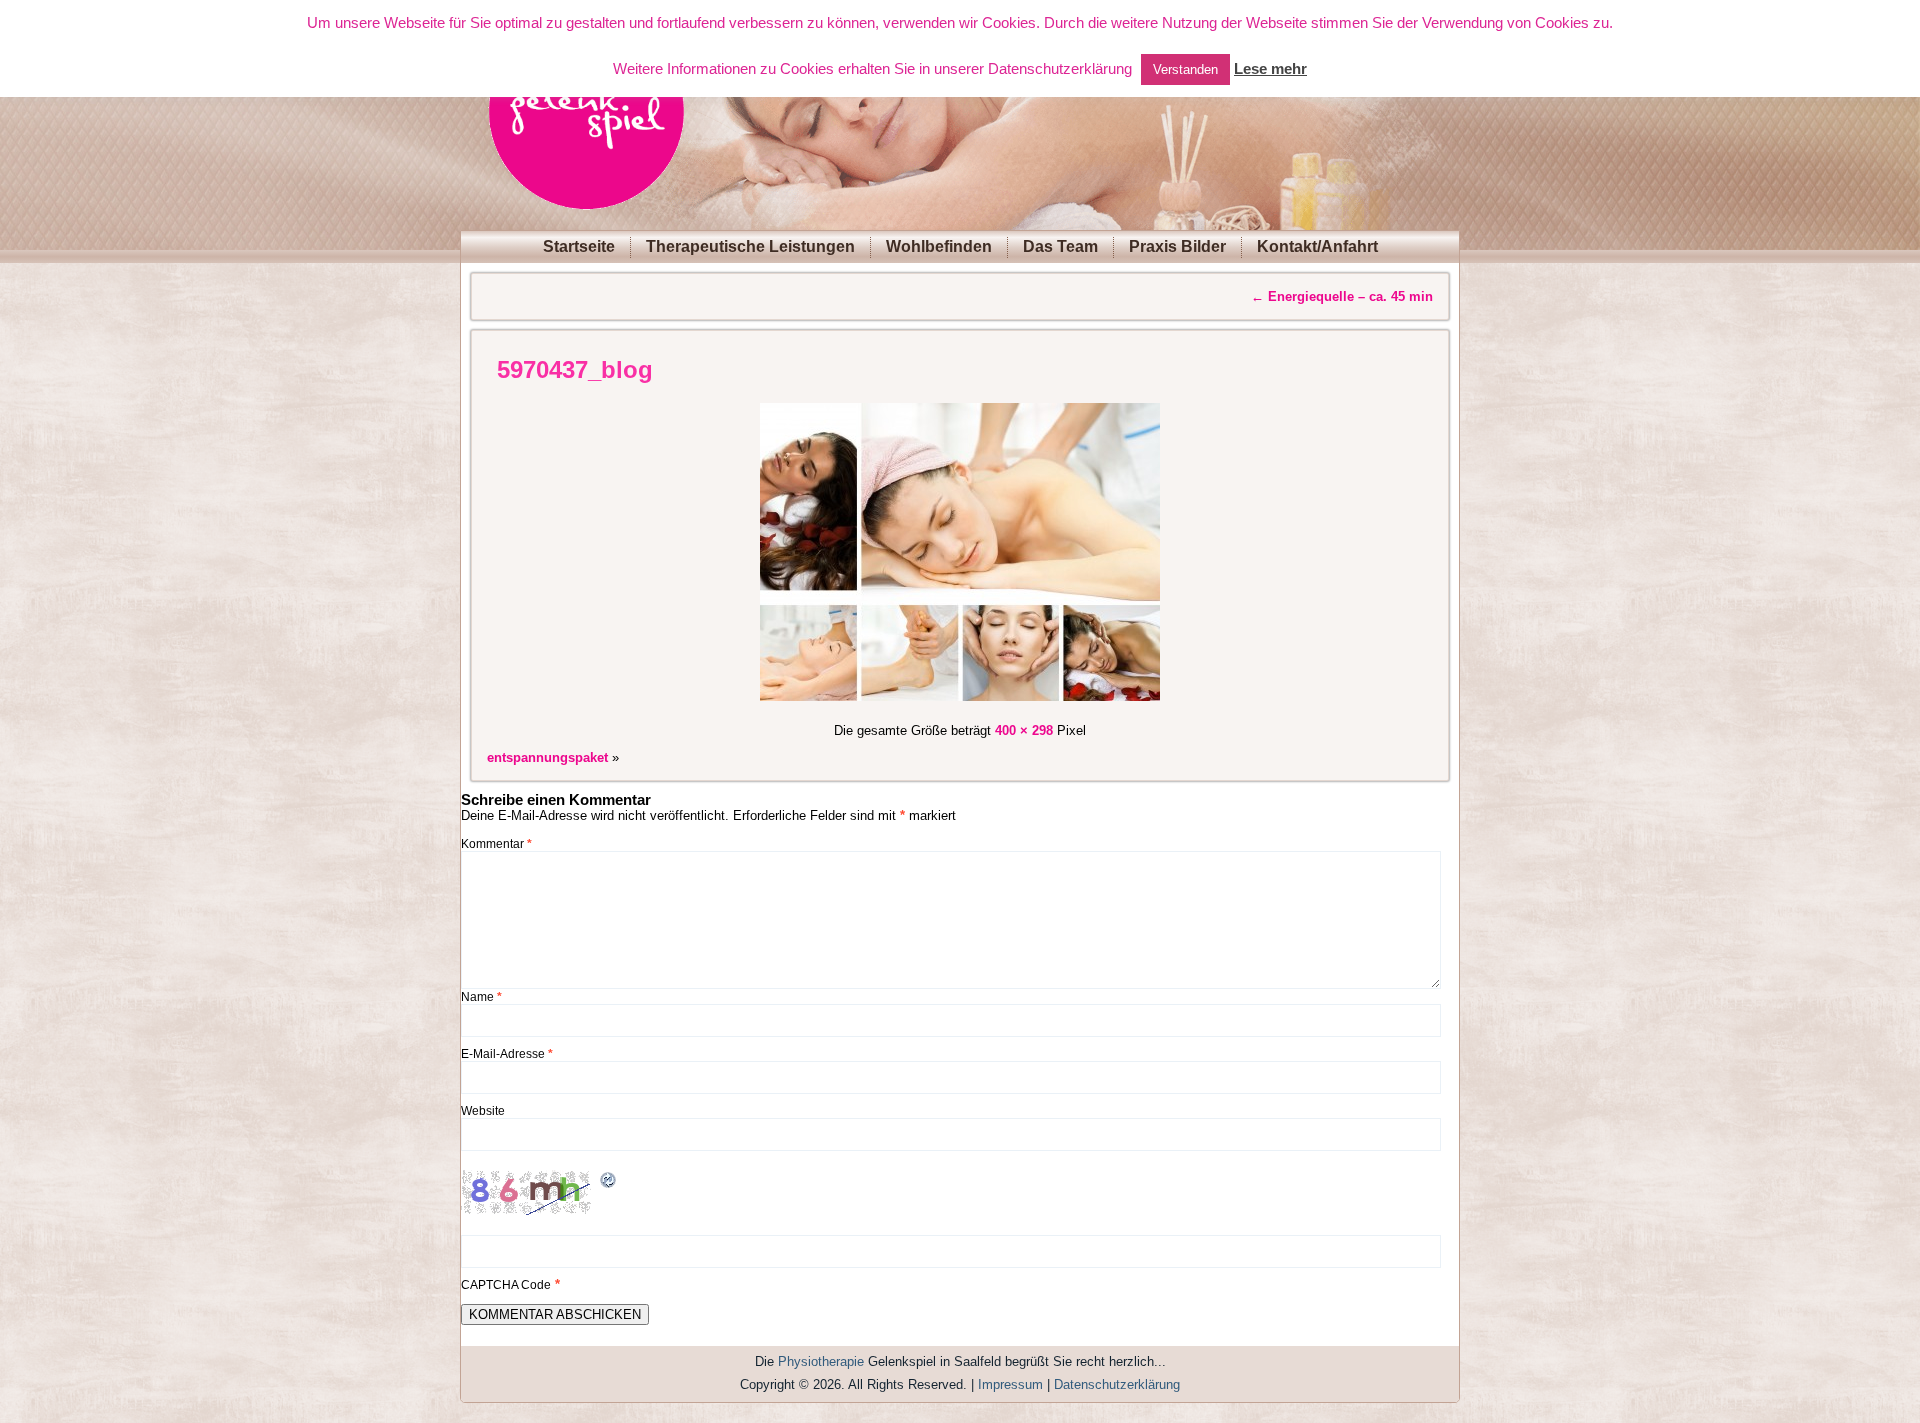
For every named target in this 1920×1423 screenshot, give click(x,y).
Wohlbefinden (939, 246)
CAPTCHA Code (506, 1285)
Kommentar (496, 844)
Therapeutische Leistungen (750, 246)
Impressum (1010, 1384)
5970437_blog (575, 369)
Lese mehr (1270, 68)
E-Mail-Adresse (507, 1054)
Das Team (1060, 246)
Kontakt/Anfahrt (1317, 246)
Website (483, 1111)
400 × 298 (1024, 730)
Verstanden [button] (1185, 69)
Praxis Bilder (1177, 246)
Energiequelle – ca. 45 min (1342, 296)
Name (481, 997)
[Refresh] (609, 1182)
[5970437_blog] (960, 703)
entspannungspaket (547, 757)
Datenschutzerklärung (1117, 1384)
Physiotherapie (821, 1361)
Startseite (579, 246)
